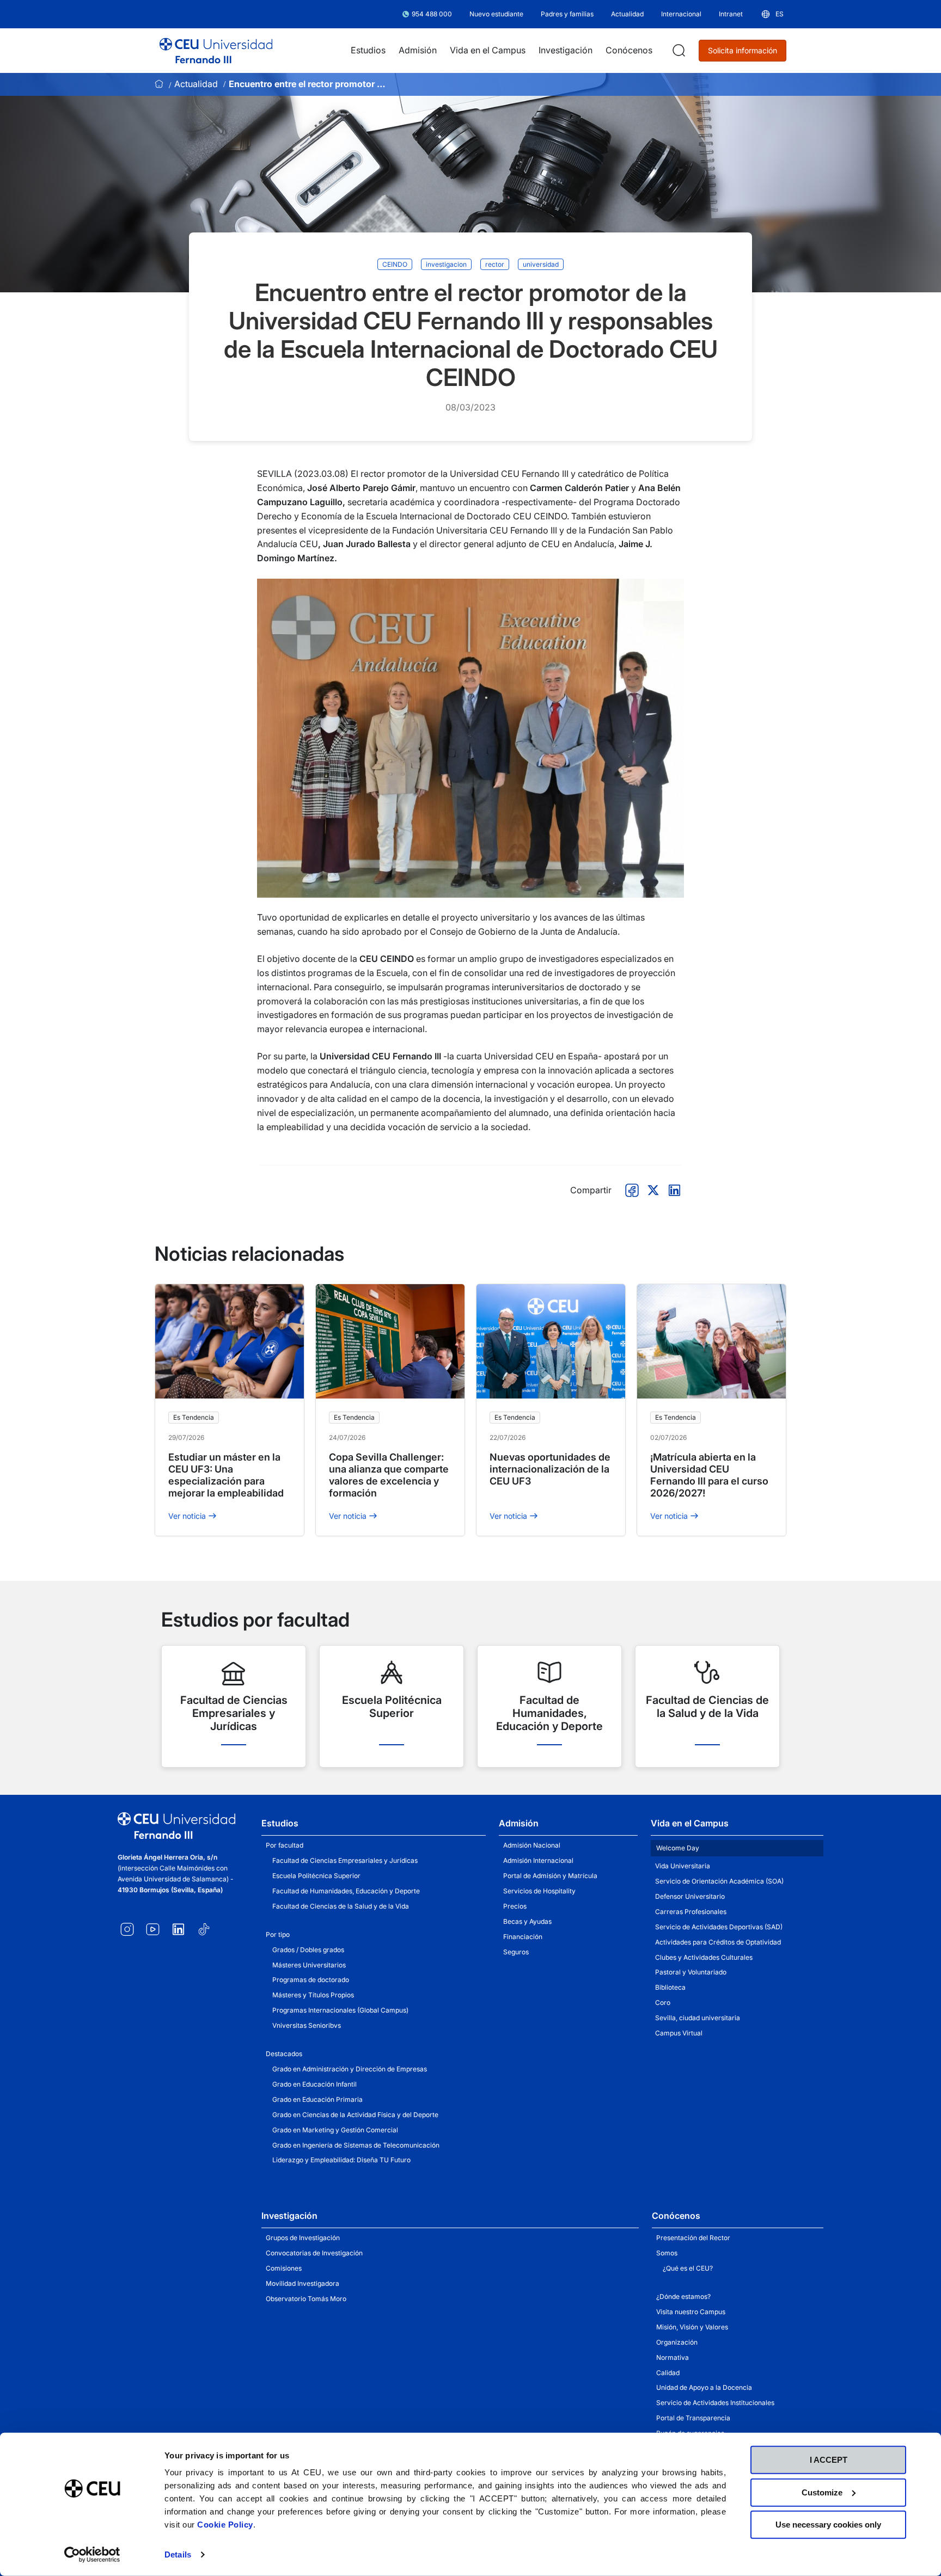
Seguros (516, 1952)
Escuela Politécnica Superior (316, 1876)
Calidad (668, 2373)
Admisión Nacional (532, 1845)
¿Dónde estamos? (683, 2296)
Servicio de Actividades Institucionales (715, 2403)
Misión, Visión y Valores (692, 2327)
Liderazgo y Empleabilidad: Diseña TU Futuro (341, 2160)
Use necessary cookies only (828, 2525)
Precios (515, 1906)
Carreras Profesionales (691, 1912)
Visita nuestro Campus (691, 2312)
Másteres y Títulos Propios (313, 1995)
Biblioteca (670, 1987)
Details (178, 2554)
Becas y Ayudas (527, 1921)
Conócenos (676, 2216)
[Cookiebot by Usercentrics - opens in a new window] (92, 2555)
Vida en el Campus (690, 1823)
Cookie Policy (225, 2525)
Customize (822, 2492)
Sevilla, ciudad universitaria (698, 2018)
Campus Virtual (679, 2033)
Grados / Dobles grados (308, 1950)
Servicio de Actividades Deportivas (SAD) (719, 1927)
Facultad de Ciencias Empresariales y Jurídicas (345, 1860)
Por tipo (278, 1934)
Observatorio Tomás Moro (306, 2299)
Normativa (673, 2357)
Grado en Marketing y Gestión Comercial (335, 2130)
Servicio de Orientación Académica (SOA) (719, 1881)
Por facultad (285, 1845)
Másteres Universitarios (309, 1965)
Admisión (519, 1823)
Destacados (284, 2054)
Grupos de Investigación (303, 2238)
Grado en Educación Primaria (317, 2099)
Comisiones (284, 2268)
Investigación (289, 2216)
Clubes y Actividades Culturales (704, 1957)
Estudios (280, 1823)
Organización (677, 2342)
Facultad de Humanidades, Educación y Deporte (346, 1891)
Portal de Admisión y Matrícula (550, 1876)
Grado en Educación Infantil (314, 2084)
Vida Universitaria (683, 1866)
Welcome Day (678, 1848)
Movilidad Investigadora (303, 2283)
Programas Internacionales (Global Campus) (340, 2010)
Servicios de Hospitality (539, 1891)
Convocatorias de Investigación (314, 2253)
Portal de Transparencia (693, 2418)
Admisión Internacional (538, 1860)
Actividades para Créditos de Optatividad (718, 1942)
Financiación (523, 1937)
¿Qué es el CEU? (688, 2268)
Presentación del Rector (693, 2238)
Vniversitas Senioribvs (307, 2025)
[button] (772, 14)
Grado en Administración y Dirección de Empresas (350, 2069)
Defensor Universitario (690, 1896)
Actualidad (196, 84)
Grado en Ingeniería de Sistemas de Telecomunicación (356, 2145)
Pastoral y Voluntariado (691, 1972)
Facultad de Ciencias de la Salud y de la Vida (341, 1906)
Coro (663, 2002)
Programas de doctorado (311, 1980)
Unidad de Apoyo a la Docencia (704, 2387)
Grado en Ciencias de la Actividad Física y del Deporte (355, 2115)
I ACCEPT (829, 2460)
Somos (667, 2253)
